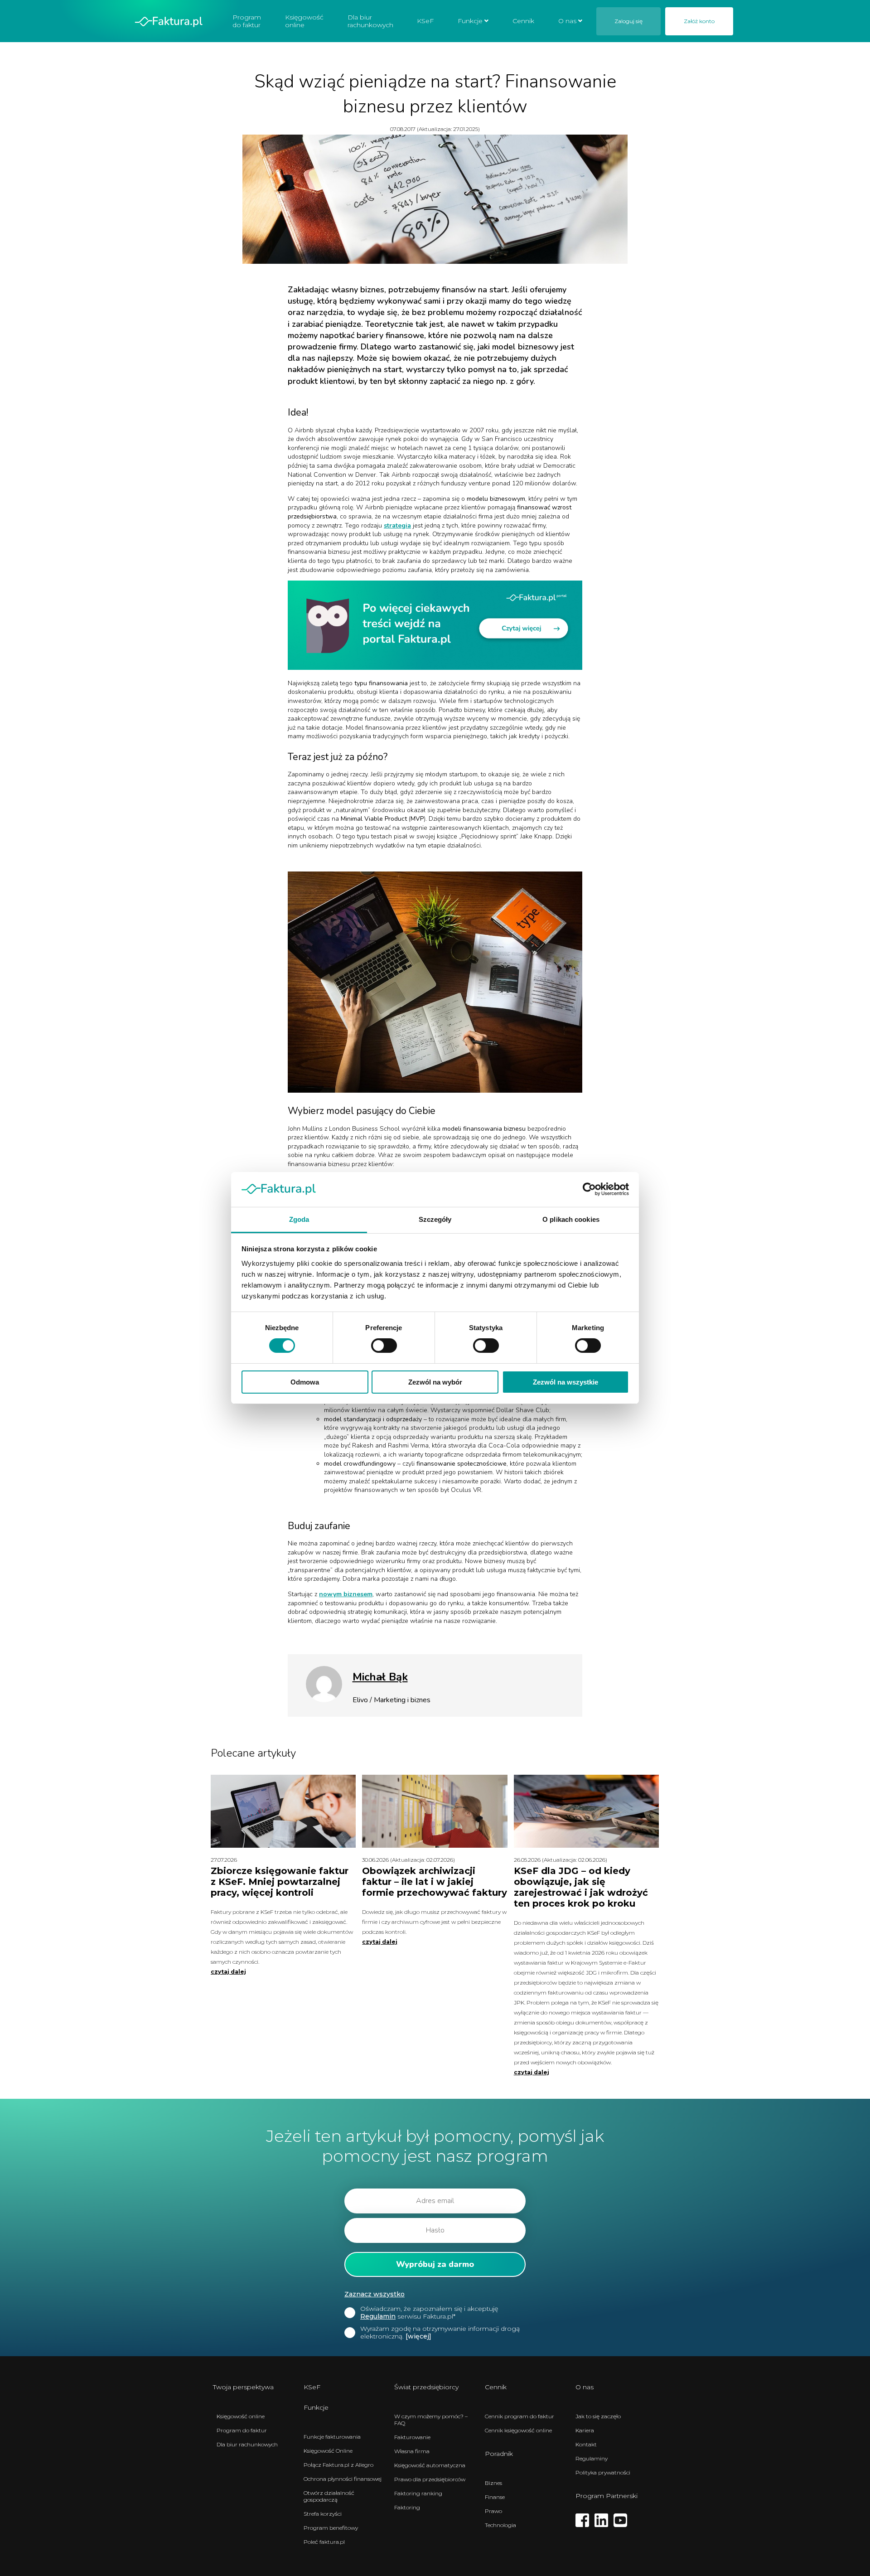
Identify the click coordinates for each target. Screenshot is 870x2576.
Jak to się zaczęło (598, 2416)
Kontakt (586, 2444)
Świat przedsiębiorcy (426, 2387)
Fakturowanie (412, 2437)
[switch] (384, 1346)
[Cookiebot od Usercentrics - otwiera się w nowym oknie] (589, 1189)
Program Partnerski (607, 2496)
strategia (397, 525)
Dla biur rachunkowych (370, 21)
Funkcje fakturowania (332, 2437)
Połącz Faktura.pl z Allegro (338, 2465)
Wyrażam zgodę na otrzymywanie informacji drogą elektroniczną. (440, 2333)
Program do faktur (247, 21)
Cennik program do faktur (520, 2416)
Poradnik (499, 2454)
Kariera (585, 2430)
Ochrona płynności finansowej (343, 2479)
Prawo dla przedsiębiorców (430, 2479)
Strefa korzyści (323, 2514)
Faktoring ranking (418, 2493)
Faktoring (407, 2507)
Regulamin (378, 2316)
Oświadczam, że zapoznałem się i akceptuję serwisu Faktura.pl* (429, 2313)
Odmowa (305, 1382)
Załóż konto (699, 21)
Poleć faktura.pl (324, 2542)
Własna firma (412, 2451)
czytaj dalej (228, 1972)
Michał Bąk (380, 1677)
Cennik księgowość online (518, 2430)
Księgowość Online (328, 2451)
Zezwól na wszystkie (565, 1382)
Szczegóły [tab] (435, 1219)
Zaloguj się (628, 21)
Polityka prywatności (603, 2472)
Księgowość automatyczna (430, 2465)
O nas (567, 21)
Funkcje (470, 21)
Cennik (523, 21)
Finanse (495, 2497)
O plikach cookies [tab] (571, 1219)
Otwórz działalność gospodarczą (329, 2496)
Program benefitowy (331, 2528)
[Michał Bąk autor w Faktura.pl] (324, 1700)
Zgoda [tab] (299, 1219)
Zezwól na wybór (435, 1382)
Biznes (493, 2483)
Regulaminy (592, 2458)
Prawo (493, 2511)
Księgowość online (304, 21)
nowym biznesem (346, 1594)
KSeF (425, 21)
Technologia (500, 2525)
